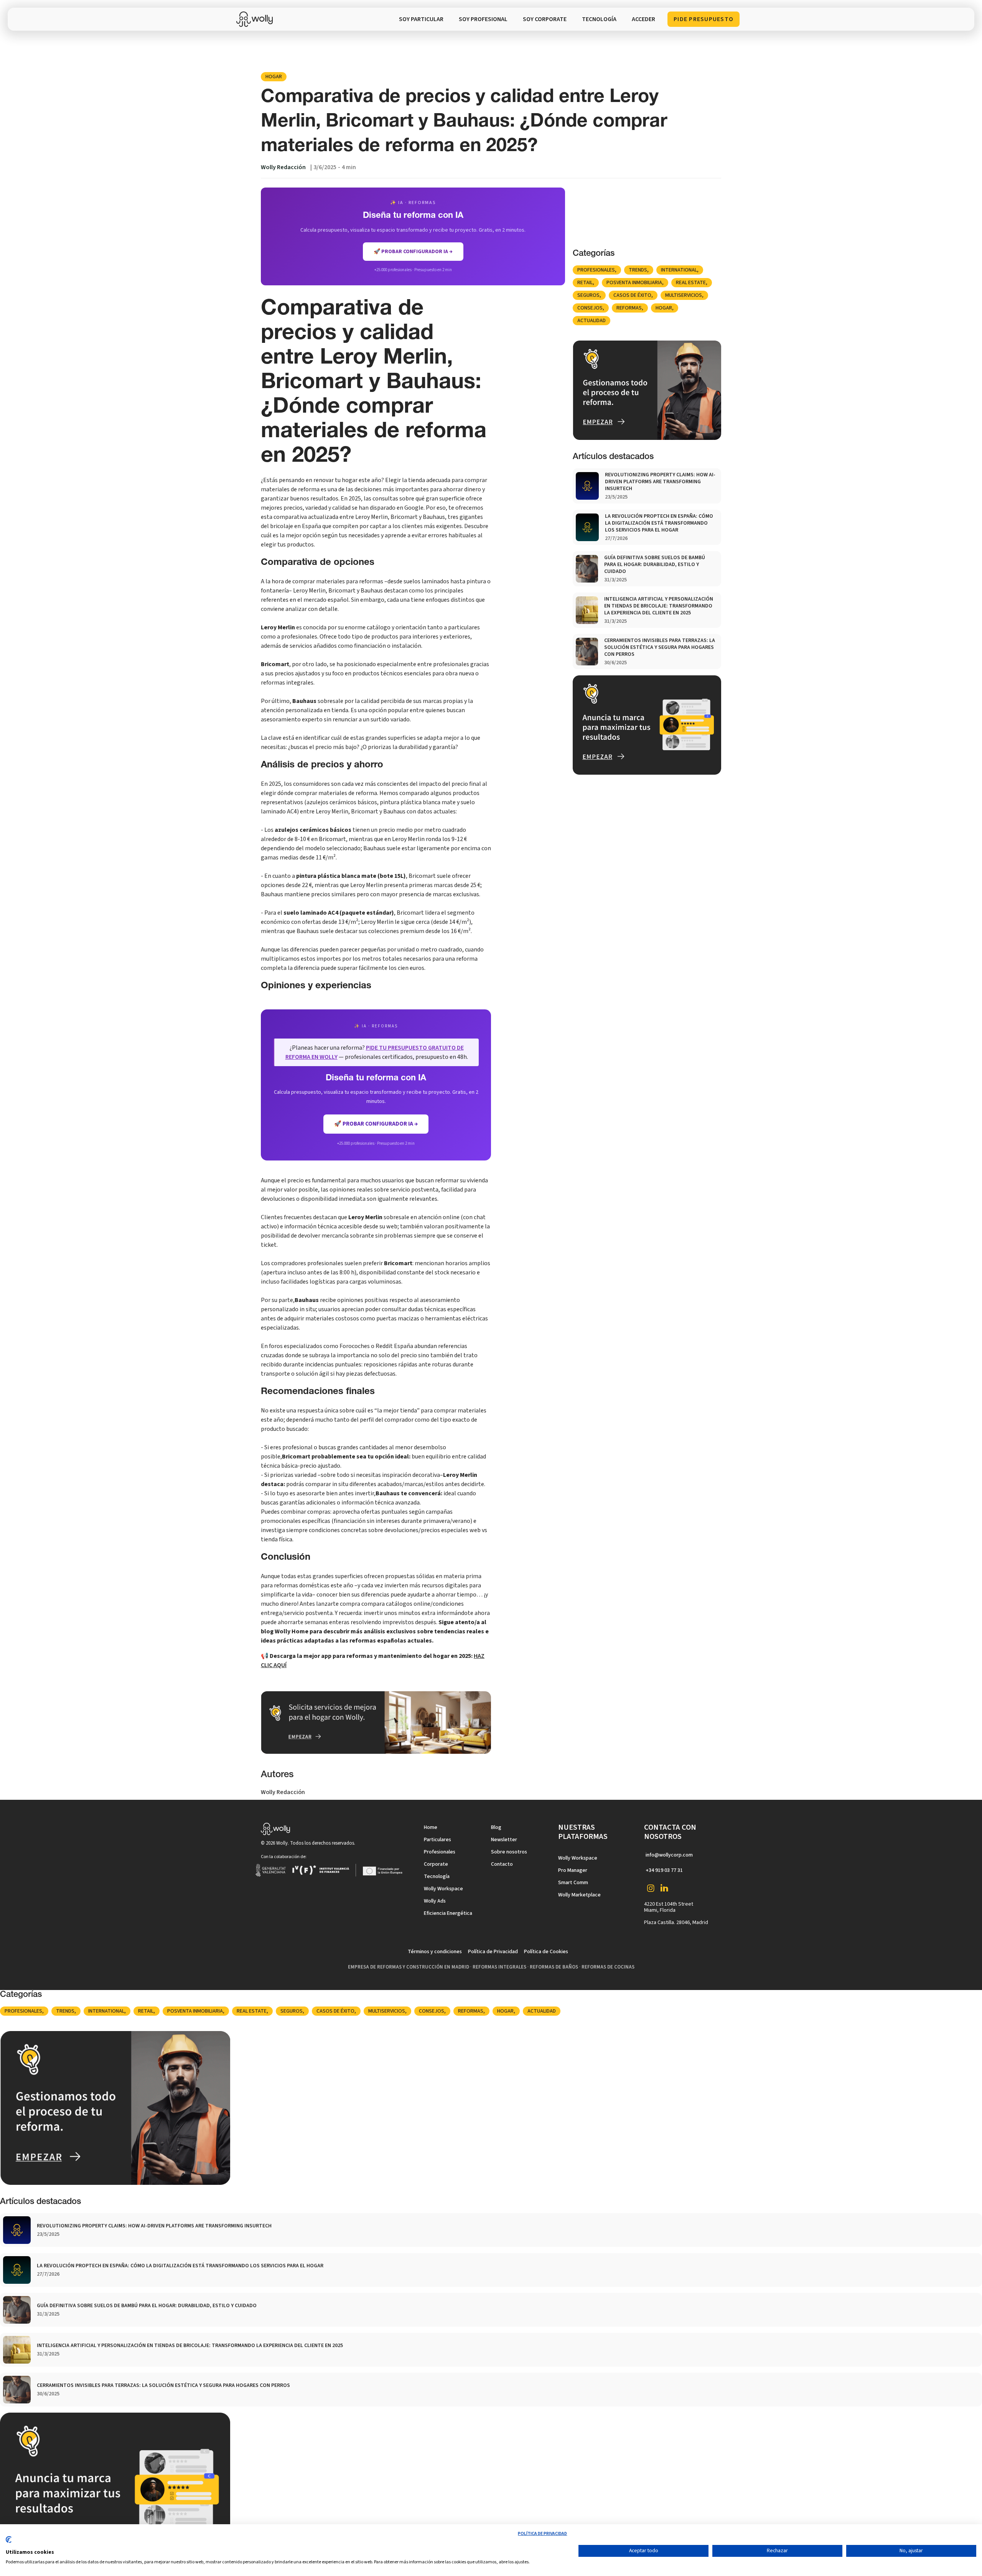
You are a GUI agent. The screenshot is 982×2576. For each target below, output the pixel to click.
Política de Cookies (546, 1952)
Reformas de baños (554, 1967)
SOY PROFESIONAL (483, 19)
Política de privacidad (542, 2534)
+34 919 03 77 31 (664, 1870)
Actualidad (592, 321)
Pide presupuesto (704, 19)
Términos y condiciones (435, 1952)
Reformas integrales (499, 1967)
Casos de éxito (632, 295)
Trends (638, 270)
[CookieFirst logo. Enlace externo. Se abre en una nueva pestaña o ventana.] (9, 2543)
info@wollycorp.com (669, 1855)
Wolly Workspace (443, 1889)
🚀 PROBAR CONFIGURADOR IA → (413, 252)
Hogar (274, 77)
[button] (599, 19)
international (679, 270)
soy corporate (545, 19)
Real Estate (691, 283)
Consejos (590, 308)
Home (431, 1827)
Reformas (629, 308)
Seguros (588, 295)
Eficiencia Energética (448, 1913)
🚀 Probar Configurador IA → (376, 1124)
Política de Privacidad (493, 1952)
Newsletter (504, 1840)
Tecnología (437, 1876)
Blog (496, 1827)
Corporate (436, 1864)
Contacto (502, 1864)
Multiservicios (684, 295)
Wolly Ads (435, 1901)
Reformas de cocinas (608, 1967)
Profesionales (596, 270)
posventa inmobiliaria (634, 283)
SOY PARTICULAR (421, 19)
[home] (256, 19)
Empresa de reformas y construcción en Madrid (409, 1967)
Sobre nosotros (509, 1852)
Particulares (437, 1840)
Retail (585, 283)
